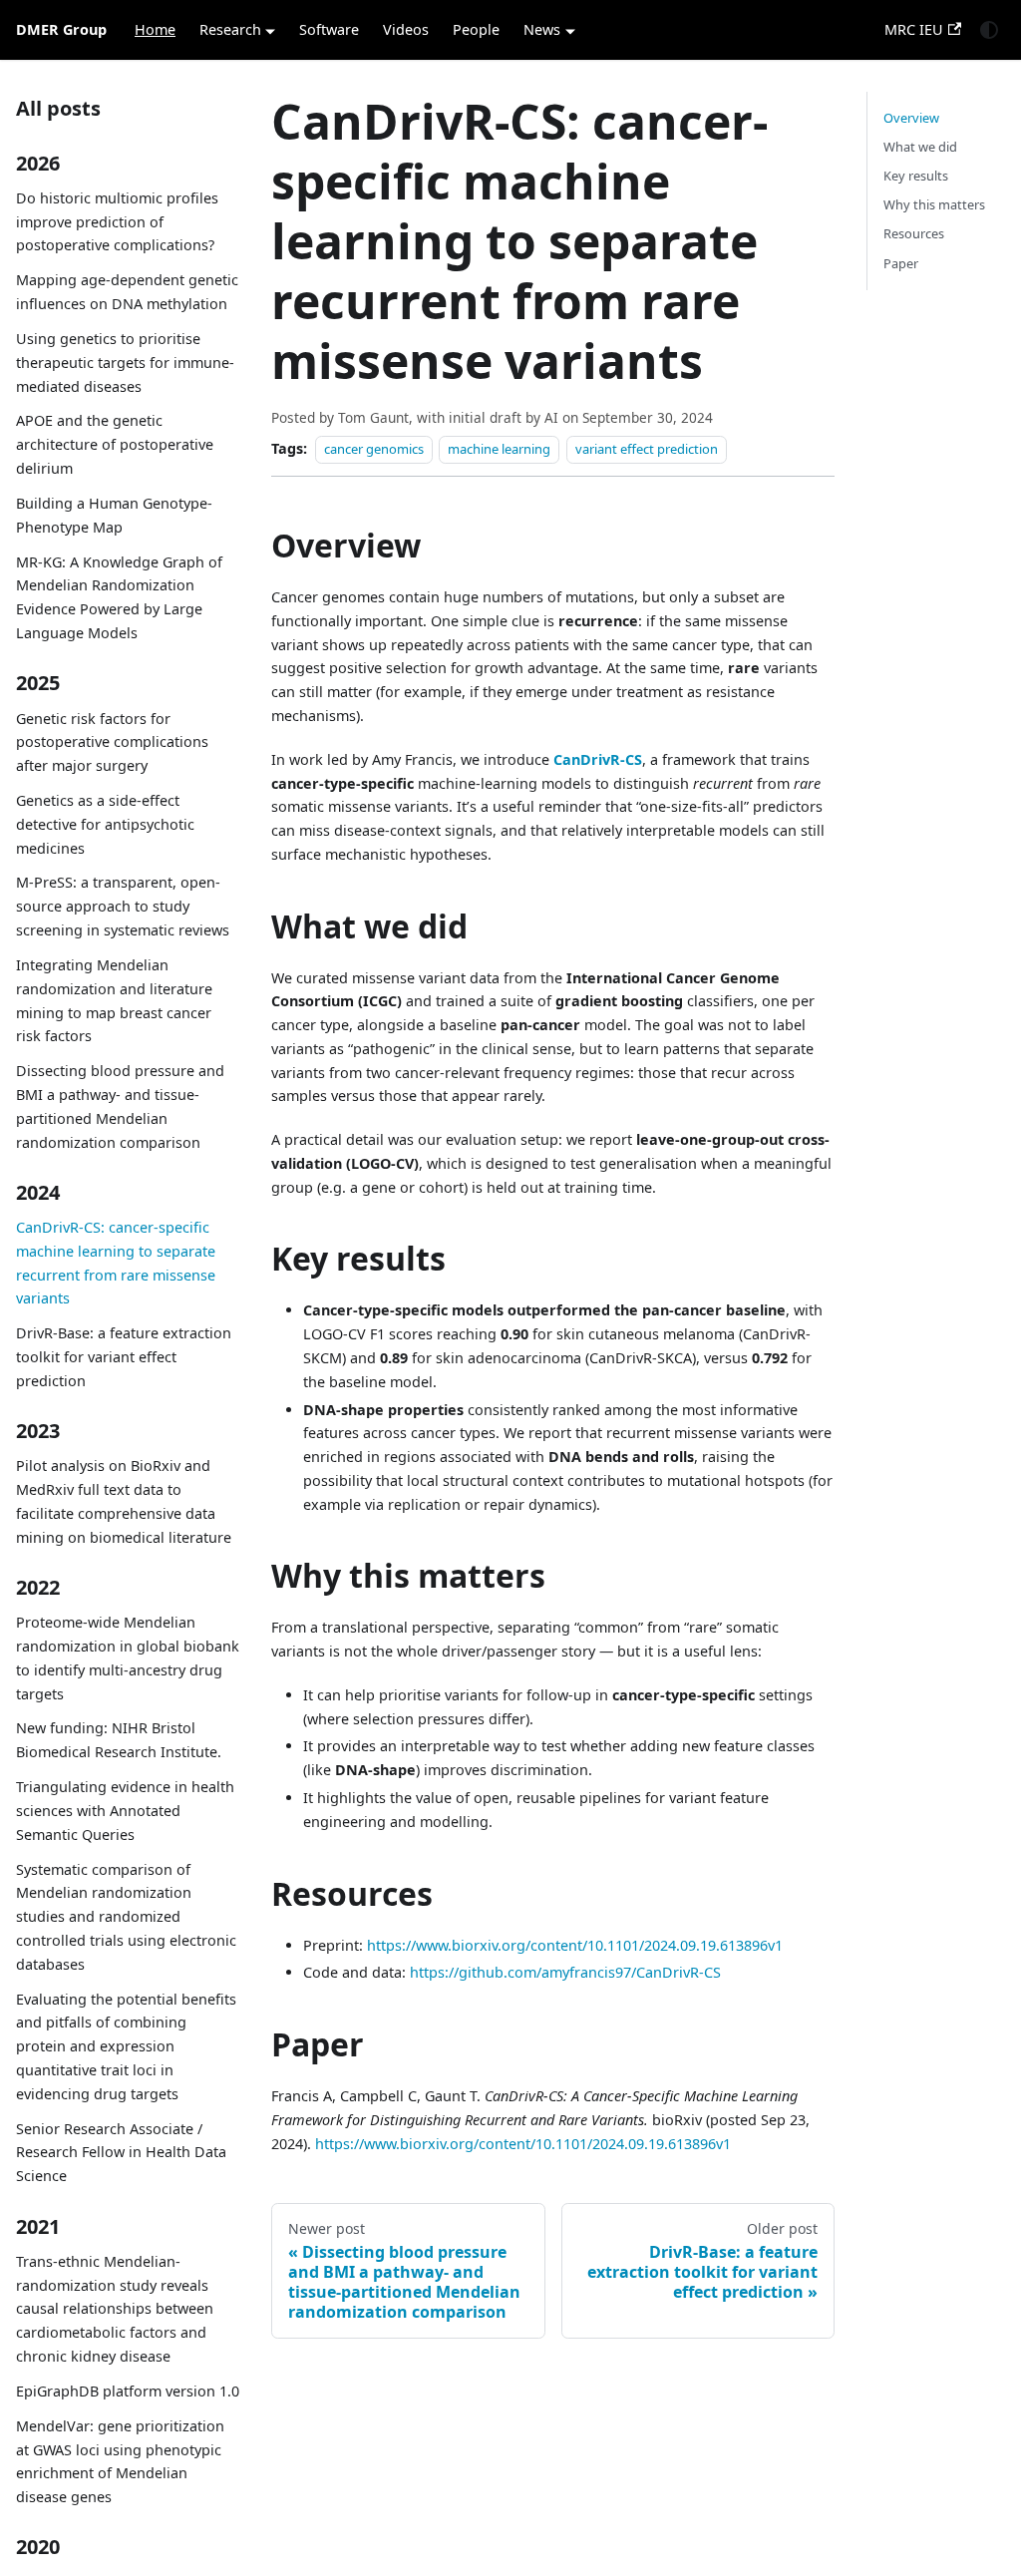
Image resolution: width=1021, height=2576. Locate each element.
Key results (916, 176)
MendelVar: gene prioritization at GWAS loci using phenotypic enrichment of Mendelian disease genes (120, 2461)
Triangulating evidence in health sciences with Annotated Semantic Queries (125, 1811)
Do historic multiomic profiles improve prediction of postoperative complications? (117, 222)
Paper (901, 263)
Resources (914, 233)
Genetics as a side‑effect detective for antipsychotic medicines (105, 824)
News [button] (542, 29)
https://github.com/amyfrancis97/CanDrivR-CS (565, 1972)
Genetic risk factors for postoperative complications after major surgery (112, 742)
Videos (406, 29)
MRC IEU (914, 29)
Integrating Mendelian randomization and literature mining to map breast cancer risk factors (114, 1000)
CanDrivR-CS (598, 759)
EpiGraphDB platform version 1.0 (128, 2391)
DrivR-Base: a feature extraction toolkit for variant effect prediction (124, 1357)
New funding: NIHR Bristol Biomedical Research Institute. (119, 1740)
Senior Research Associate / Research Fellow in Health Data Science (121, 2153)
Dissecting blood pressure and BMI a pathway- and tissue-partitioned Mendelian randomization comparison (120, 1106)
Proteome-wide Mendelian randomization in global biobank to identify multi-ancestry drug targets (128, 1657)
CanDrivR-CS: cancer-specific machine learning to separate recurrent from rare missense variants (116, 1263)
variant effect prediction (647, 449)
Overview (911, 118)
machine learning (499, 449)
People (476, 29)
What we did (920, 147)
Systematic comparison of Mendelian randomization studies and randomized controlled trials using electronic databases (126, 1917)
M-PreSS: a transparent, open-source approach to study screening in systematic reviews (123, 906)
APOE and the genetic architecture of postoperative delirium (115, 444)
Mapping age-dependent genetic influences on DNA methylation (127, 292)
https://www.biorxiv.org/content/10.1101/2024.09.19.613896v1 (575, 1945)
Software (329, 29)
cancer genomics (374, 449)
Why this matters (934, 204)
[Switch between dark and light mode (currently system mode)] (989, 30)
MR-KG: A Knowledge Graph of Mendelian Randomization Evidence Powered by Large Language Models (119, 597)
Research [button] (230, 29)
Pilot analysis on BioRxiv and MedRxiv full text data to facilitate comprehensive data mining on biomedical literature (124, 1501)
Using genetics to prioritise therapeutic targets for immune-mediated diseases (125, 363)
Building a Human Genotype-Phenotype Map (114, 515)
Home (155, 29)
